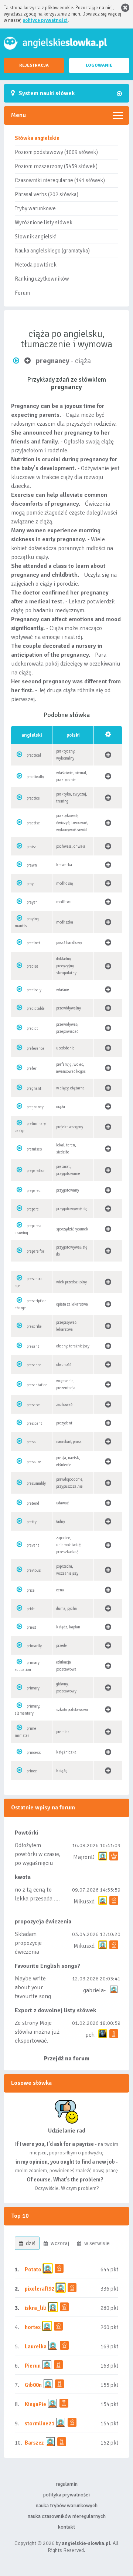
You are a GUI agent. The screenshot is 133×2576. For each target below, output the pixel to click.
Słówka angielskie (37, 138)
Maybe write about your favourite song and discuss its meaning (33, 1996)
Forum (22, 293)
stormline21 (40, 2423)
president (34, 1423)
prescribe (34, 1326)
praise (32, 847)
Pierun (33, 2366)
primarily (34, 1646)
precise (33, 966)
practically (35, 777)
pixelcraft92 (40, 2289)
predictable (36, 1009)
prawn (32, 865)
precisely (34, 990)
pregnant (34, 1088)
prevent (33, 1545)
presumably (36, 1483)
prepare (33, 1209)
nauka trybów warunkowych (67, 2505)
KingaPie (35, 2404)
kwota (23, 1877)
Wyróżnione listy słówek (44, 222)
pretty (32, 1522)
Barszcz (34, 2443)
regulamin (66, 2484)
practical (34, 755)
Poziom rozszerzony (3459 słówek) (56, 166)
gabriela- (94, 1990)
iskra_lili (36, 2308)
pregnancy (35, 1107)
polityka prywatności (66, 2495)
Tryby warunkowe (35, 208)
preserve (34, 1405)
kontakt (66, 2527)
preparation (36, 1171)
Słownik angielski (36, 237)
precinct (33, 943)
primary (33, 1688)
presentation (37, 1385)
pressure (34, 1462)
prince (32, 1771)
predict (32, 1029)
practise (33, 823)
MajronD (84, 1857)
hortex (33, 2327)
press (31, 1442)
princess (34, 1753)
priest (31, 1627)
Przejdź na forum (67, 2059)
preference (35, 1049)
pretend (33, 1503)
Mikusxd (84, 1902)
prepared (34, 1191)
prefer (32, 1068)
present (33, 1346)
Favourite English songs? (47, 1966)
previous (34, 1570)
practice (33, 798)
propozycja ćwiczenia (43, 1922)
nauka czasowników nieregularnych (67, 2516)
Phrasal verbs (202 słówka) (47, 194)
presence (34, 1365)
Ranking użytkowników (42, 279)
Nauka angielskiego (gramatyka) (52, 251)
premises (34, 1149)
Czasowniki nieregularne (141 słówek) (60, 180)
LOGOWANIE (99, 65)
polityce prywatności (45, 20)
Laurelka (36, 2346)
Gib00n (33, 2385)
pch (90, 2035)
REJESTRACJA (34, 65)
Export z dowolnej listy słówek (55, 2010)
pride (31, 1609)
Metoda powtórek (36, 265)
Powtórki (26, 1833)
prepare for (35, 1251)
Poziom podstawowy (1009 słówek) (56, 152)
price (31, 1590)
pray (30, 884)
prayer (32, 902)
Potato (33, 2270)
